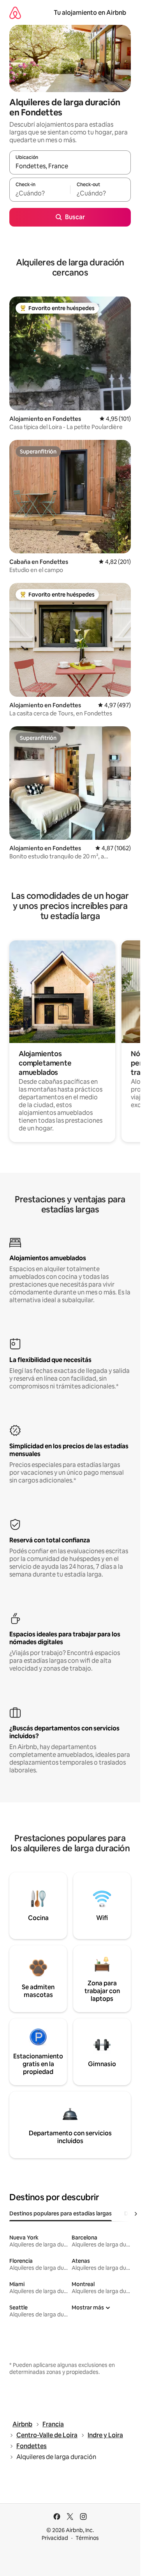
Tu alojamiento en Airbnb (90, 13)
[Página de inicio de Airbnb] (15, 13)
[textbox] (40, 193)
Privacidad (55, 2538)
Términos (87, 2538)
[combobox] (70, 166)
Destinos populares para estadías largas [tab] (61, 2213)
